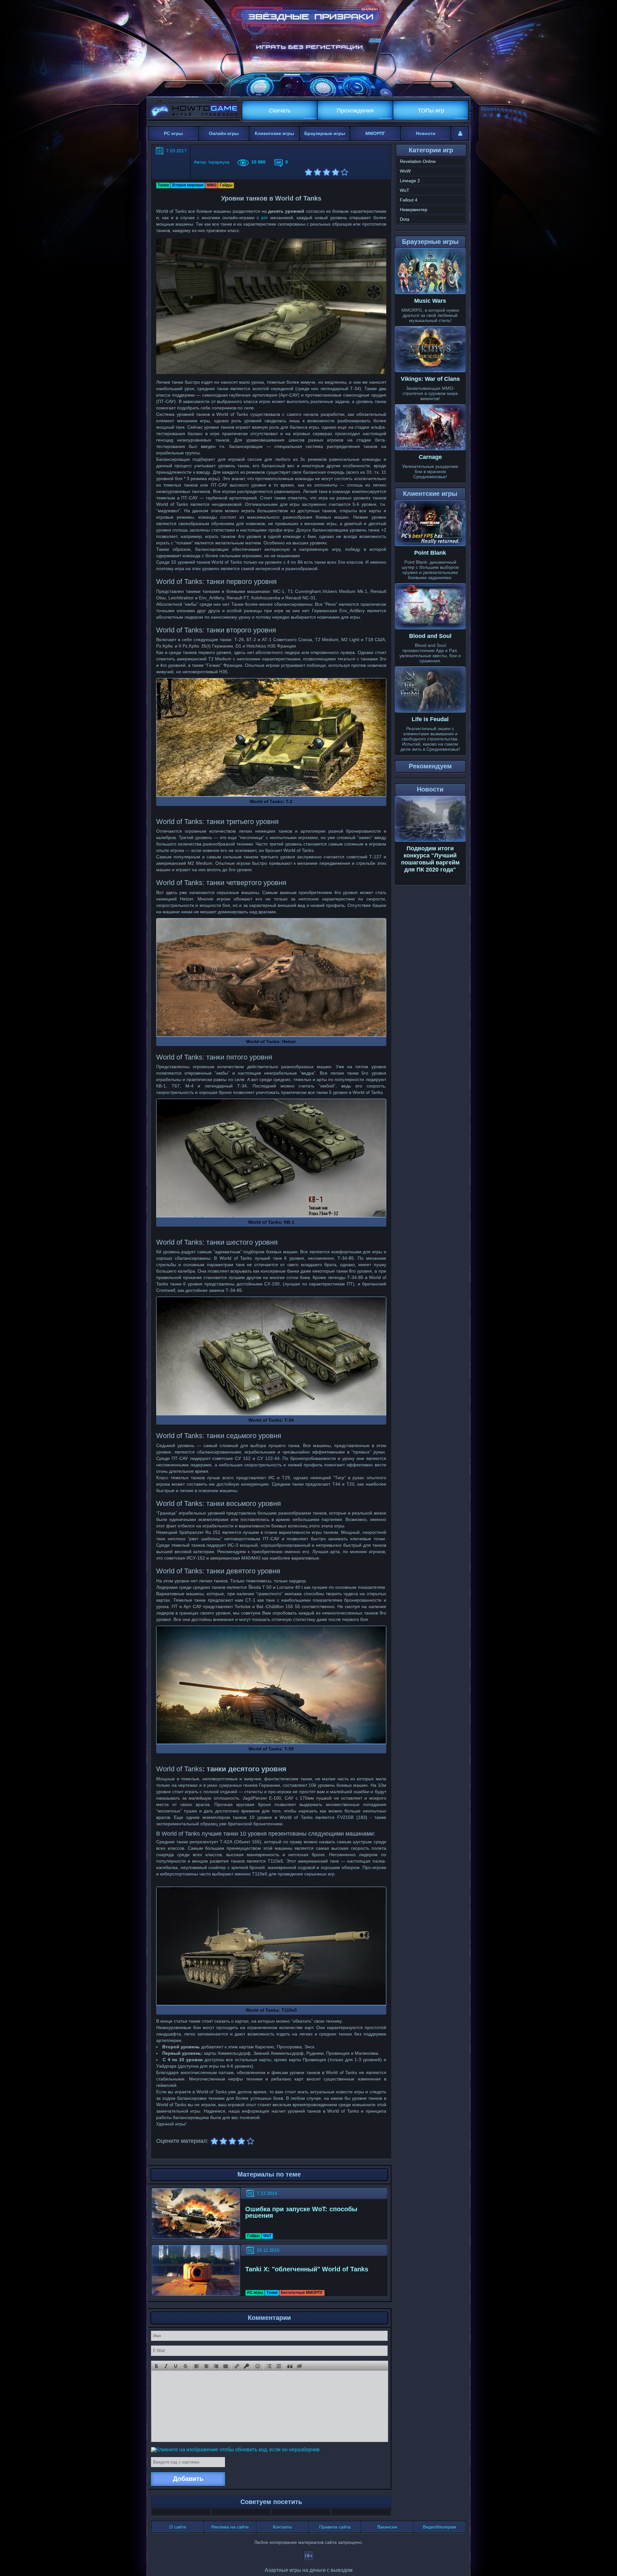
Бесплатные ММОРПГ (302, 2293)
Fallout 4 (409, 200)
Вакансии (387, 2527)
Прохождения (355, 111)
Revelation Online (418, 161)
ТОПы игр (431, 111)
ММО (212, 185)
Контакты (282, 2527)
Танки (163, 185)
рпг (265, 218)
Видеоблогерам (439, 2527)
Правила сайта (335, 2527)
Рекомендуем (430, 766)
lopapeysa (219, 162)
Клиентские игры (274, 133)
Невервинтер (414, 210)
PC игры (173, 133)
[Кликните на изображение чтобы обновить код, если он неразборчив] (235, 2449)
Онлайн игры (224, 133)
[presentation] (156, 2366)
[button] (156, 2366)
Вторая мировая (188, 185)
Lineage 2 (410, 181)
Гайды (226, 185)
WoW (405, 171)
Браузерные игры (325, 133)
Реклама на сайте (230, 2527)
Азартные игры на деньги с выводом (309, 2570)
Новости (426, 133)
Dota (405, 219)
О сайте (178, 2527)
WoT (267, 2236)
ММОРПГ (375, 133)
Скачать (280, 111)
